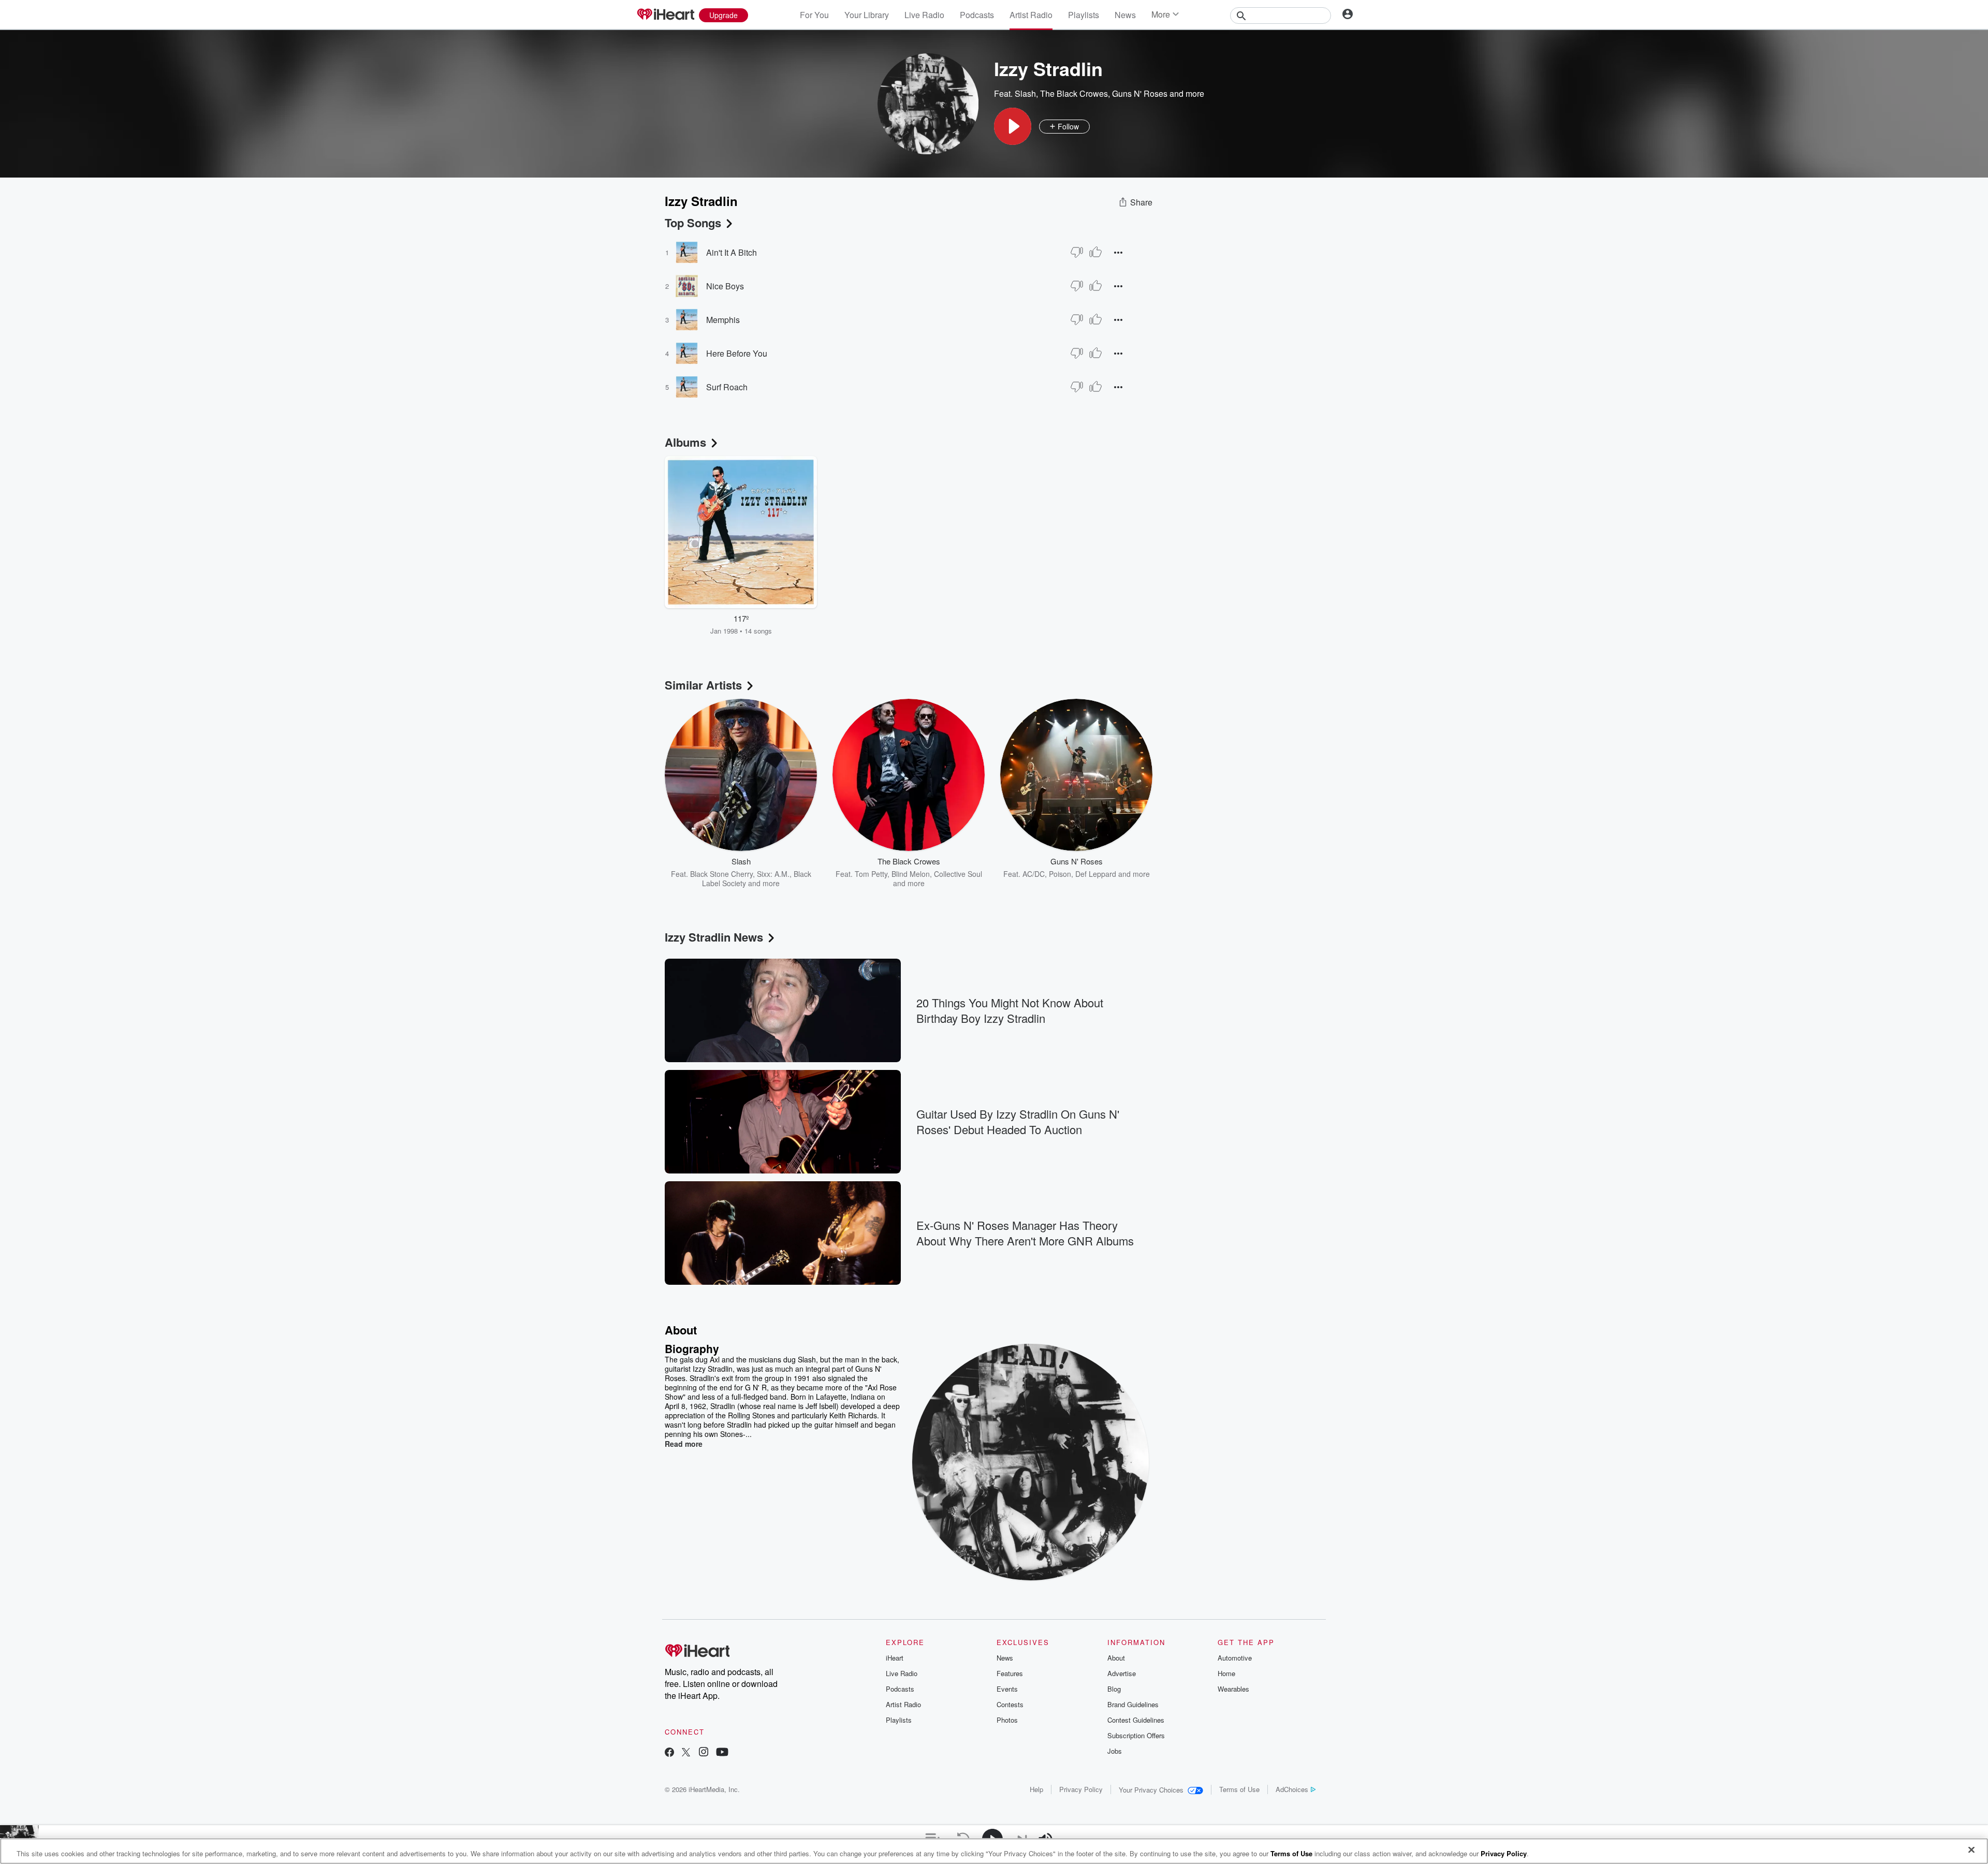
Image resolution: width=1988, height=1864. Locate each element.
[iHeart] (665, 15)
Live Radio (924, 15)
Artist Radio (1031, 15)
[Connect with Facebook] (669, 1753)
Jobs (1115, 1751)
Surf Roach (727, 387)
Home (1226, 1673)
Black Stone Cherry (721, 874)
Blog (1114, 1689)
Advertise (1122, 1673)
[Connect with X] (686, 1753)
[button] (1013, 126)
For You (814, 15)
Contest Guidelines (1136, 1720)
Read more (684, 1444)
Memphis (723, 320)
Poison (1060, 874)
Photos (1007, 1720)
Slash (1025, 93)
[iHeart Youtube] (722, 1753)
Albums (685, 442)
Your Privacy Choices (1151, 1790)
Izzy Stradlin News (714, 937)
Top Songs (693, 223)
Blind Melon (911, 874)
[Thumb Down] (1077, 252)
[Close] (1971, 1850)
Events (1007, 1689)
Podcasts (977, 15)
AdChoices (1292, 1789)
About (1116, 1658)
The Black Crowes (1074, 93)
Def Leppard (1096, 874)
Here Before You (737, 353)
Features (1010, 1673)
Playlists (1084, 15)
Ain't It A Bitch (732, 252)
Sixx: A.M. (773, 874)
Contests (1010, 1704)
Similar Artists (703, 685)
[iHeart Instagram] (704, 1753)
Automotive (1235, 1658)
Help (1036, 1789)
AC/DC (1034, 874)
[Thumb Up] (1095, 252)
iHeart (895, 1658)
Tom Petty (871, 874)
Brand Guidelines (1133, 1704)
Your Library (867, 15)
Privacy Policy (1081, 1789)
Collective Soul (958, 874)
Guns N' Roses (1140, 93)
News (1125, 15)
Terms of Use (1239, 1789)
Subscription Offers (1136, 1735)
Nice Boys (725, 286)
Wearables (1233, 1689)
